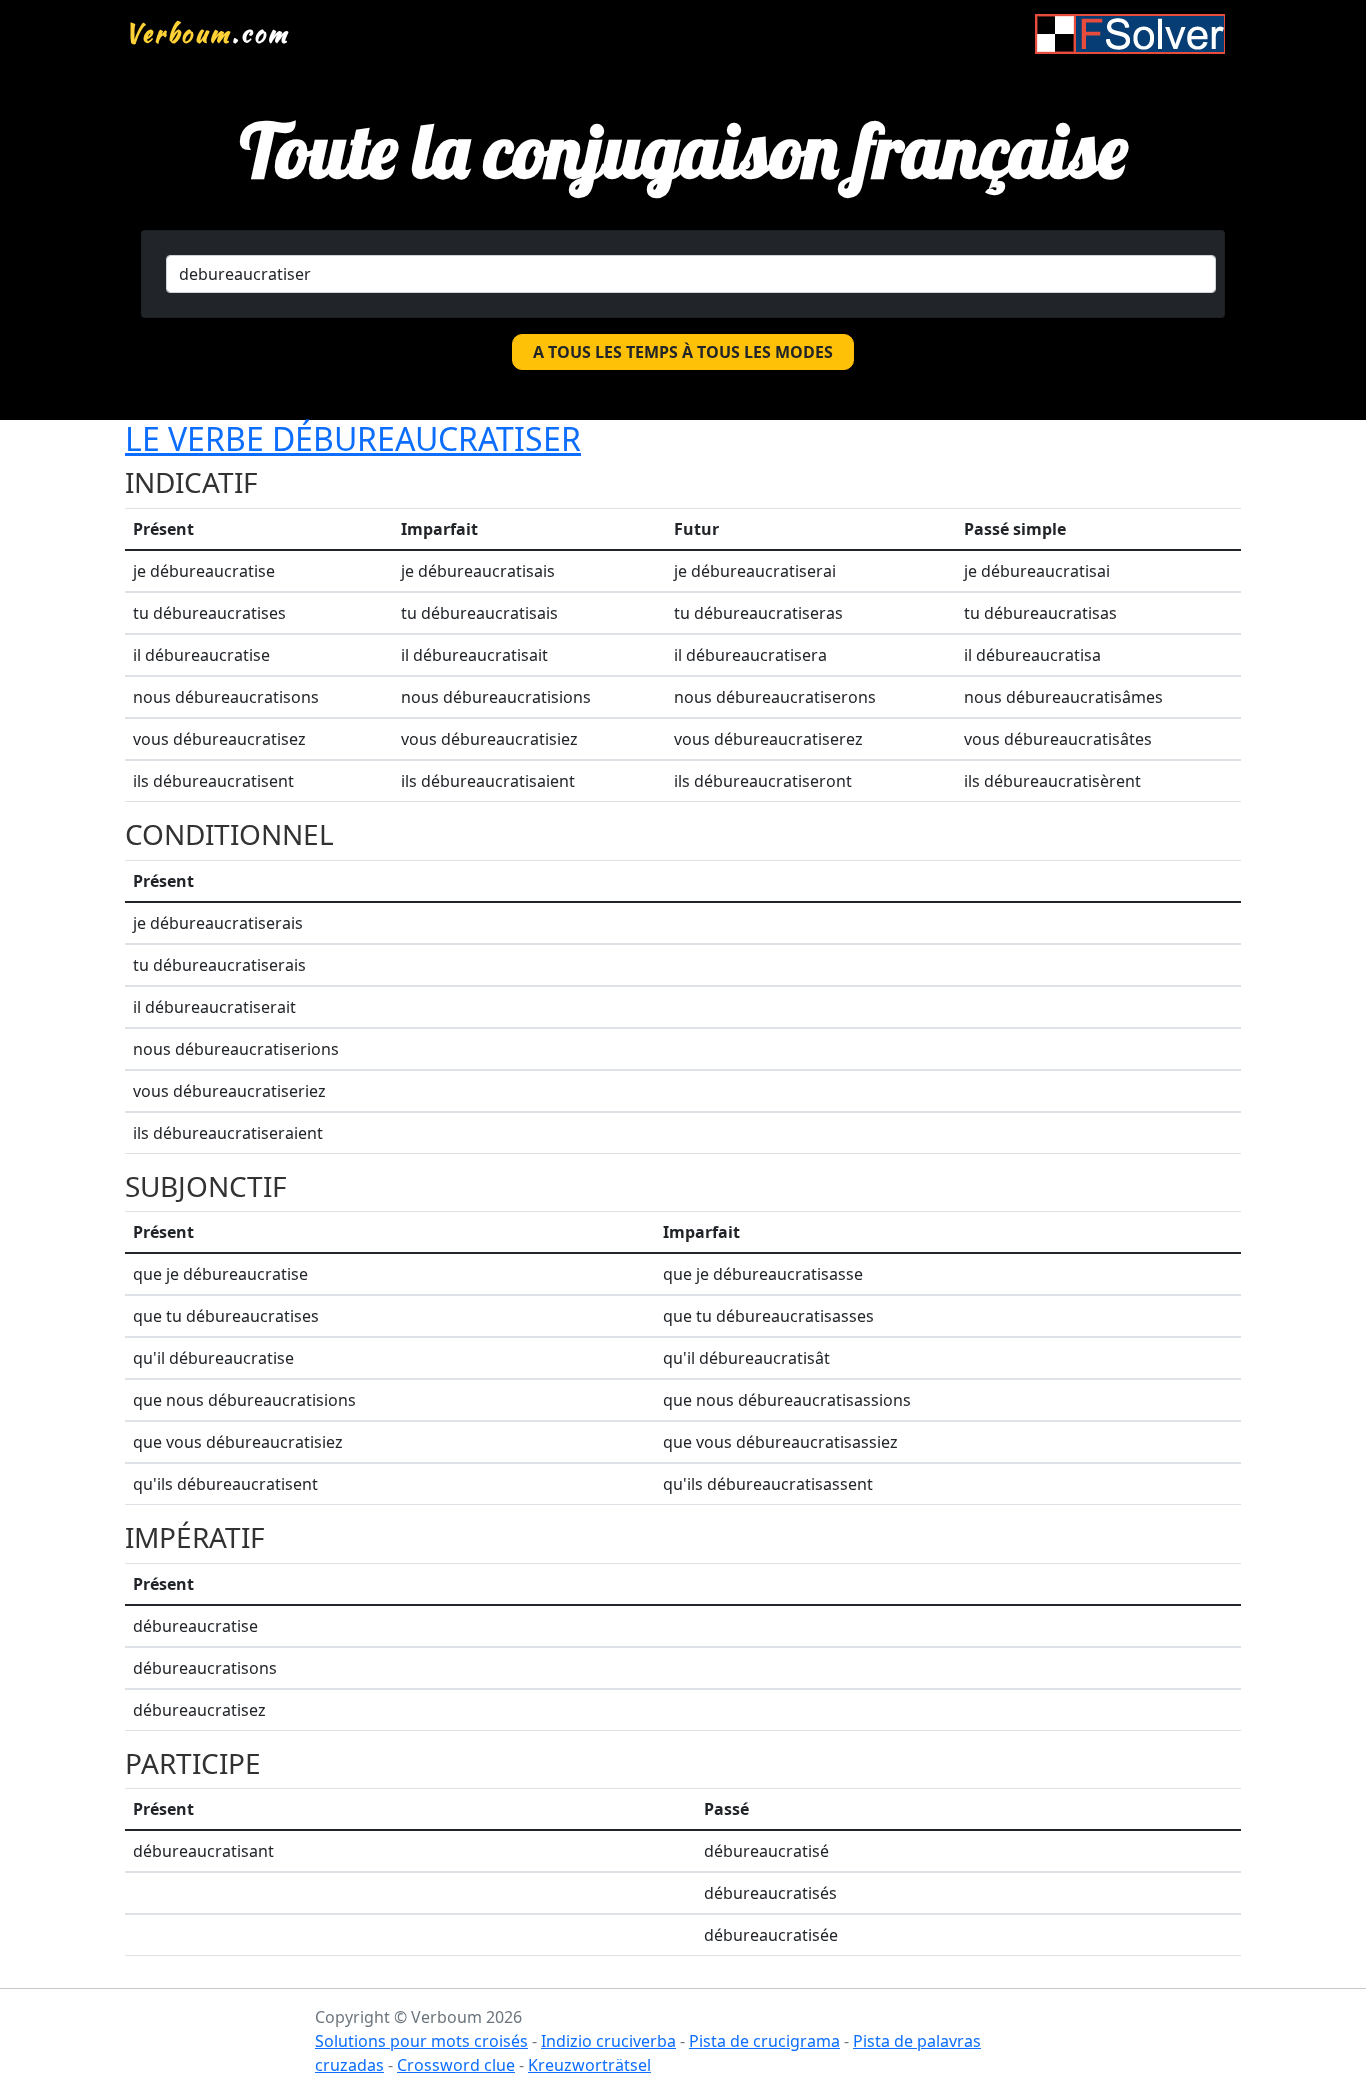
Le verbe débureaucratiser (353, 438)
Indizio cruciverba (608, 2041)
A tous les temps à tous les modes (683, 352)
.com (207, 33)
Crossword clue (456, 2065)
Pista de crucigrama (764, 2041)
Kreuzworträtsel (589, 2065)
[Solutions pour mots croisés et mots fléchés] (1130, 33)
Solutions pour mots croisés (421, 2041)
